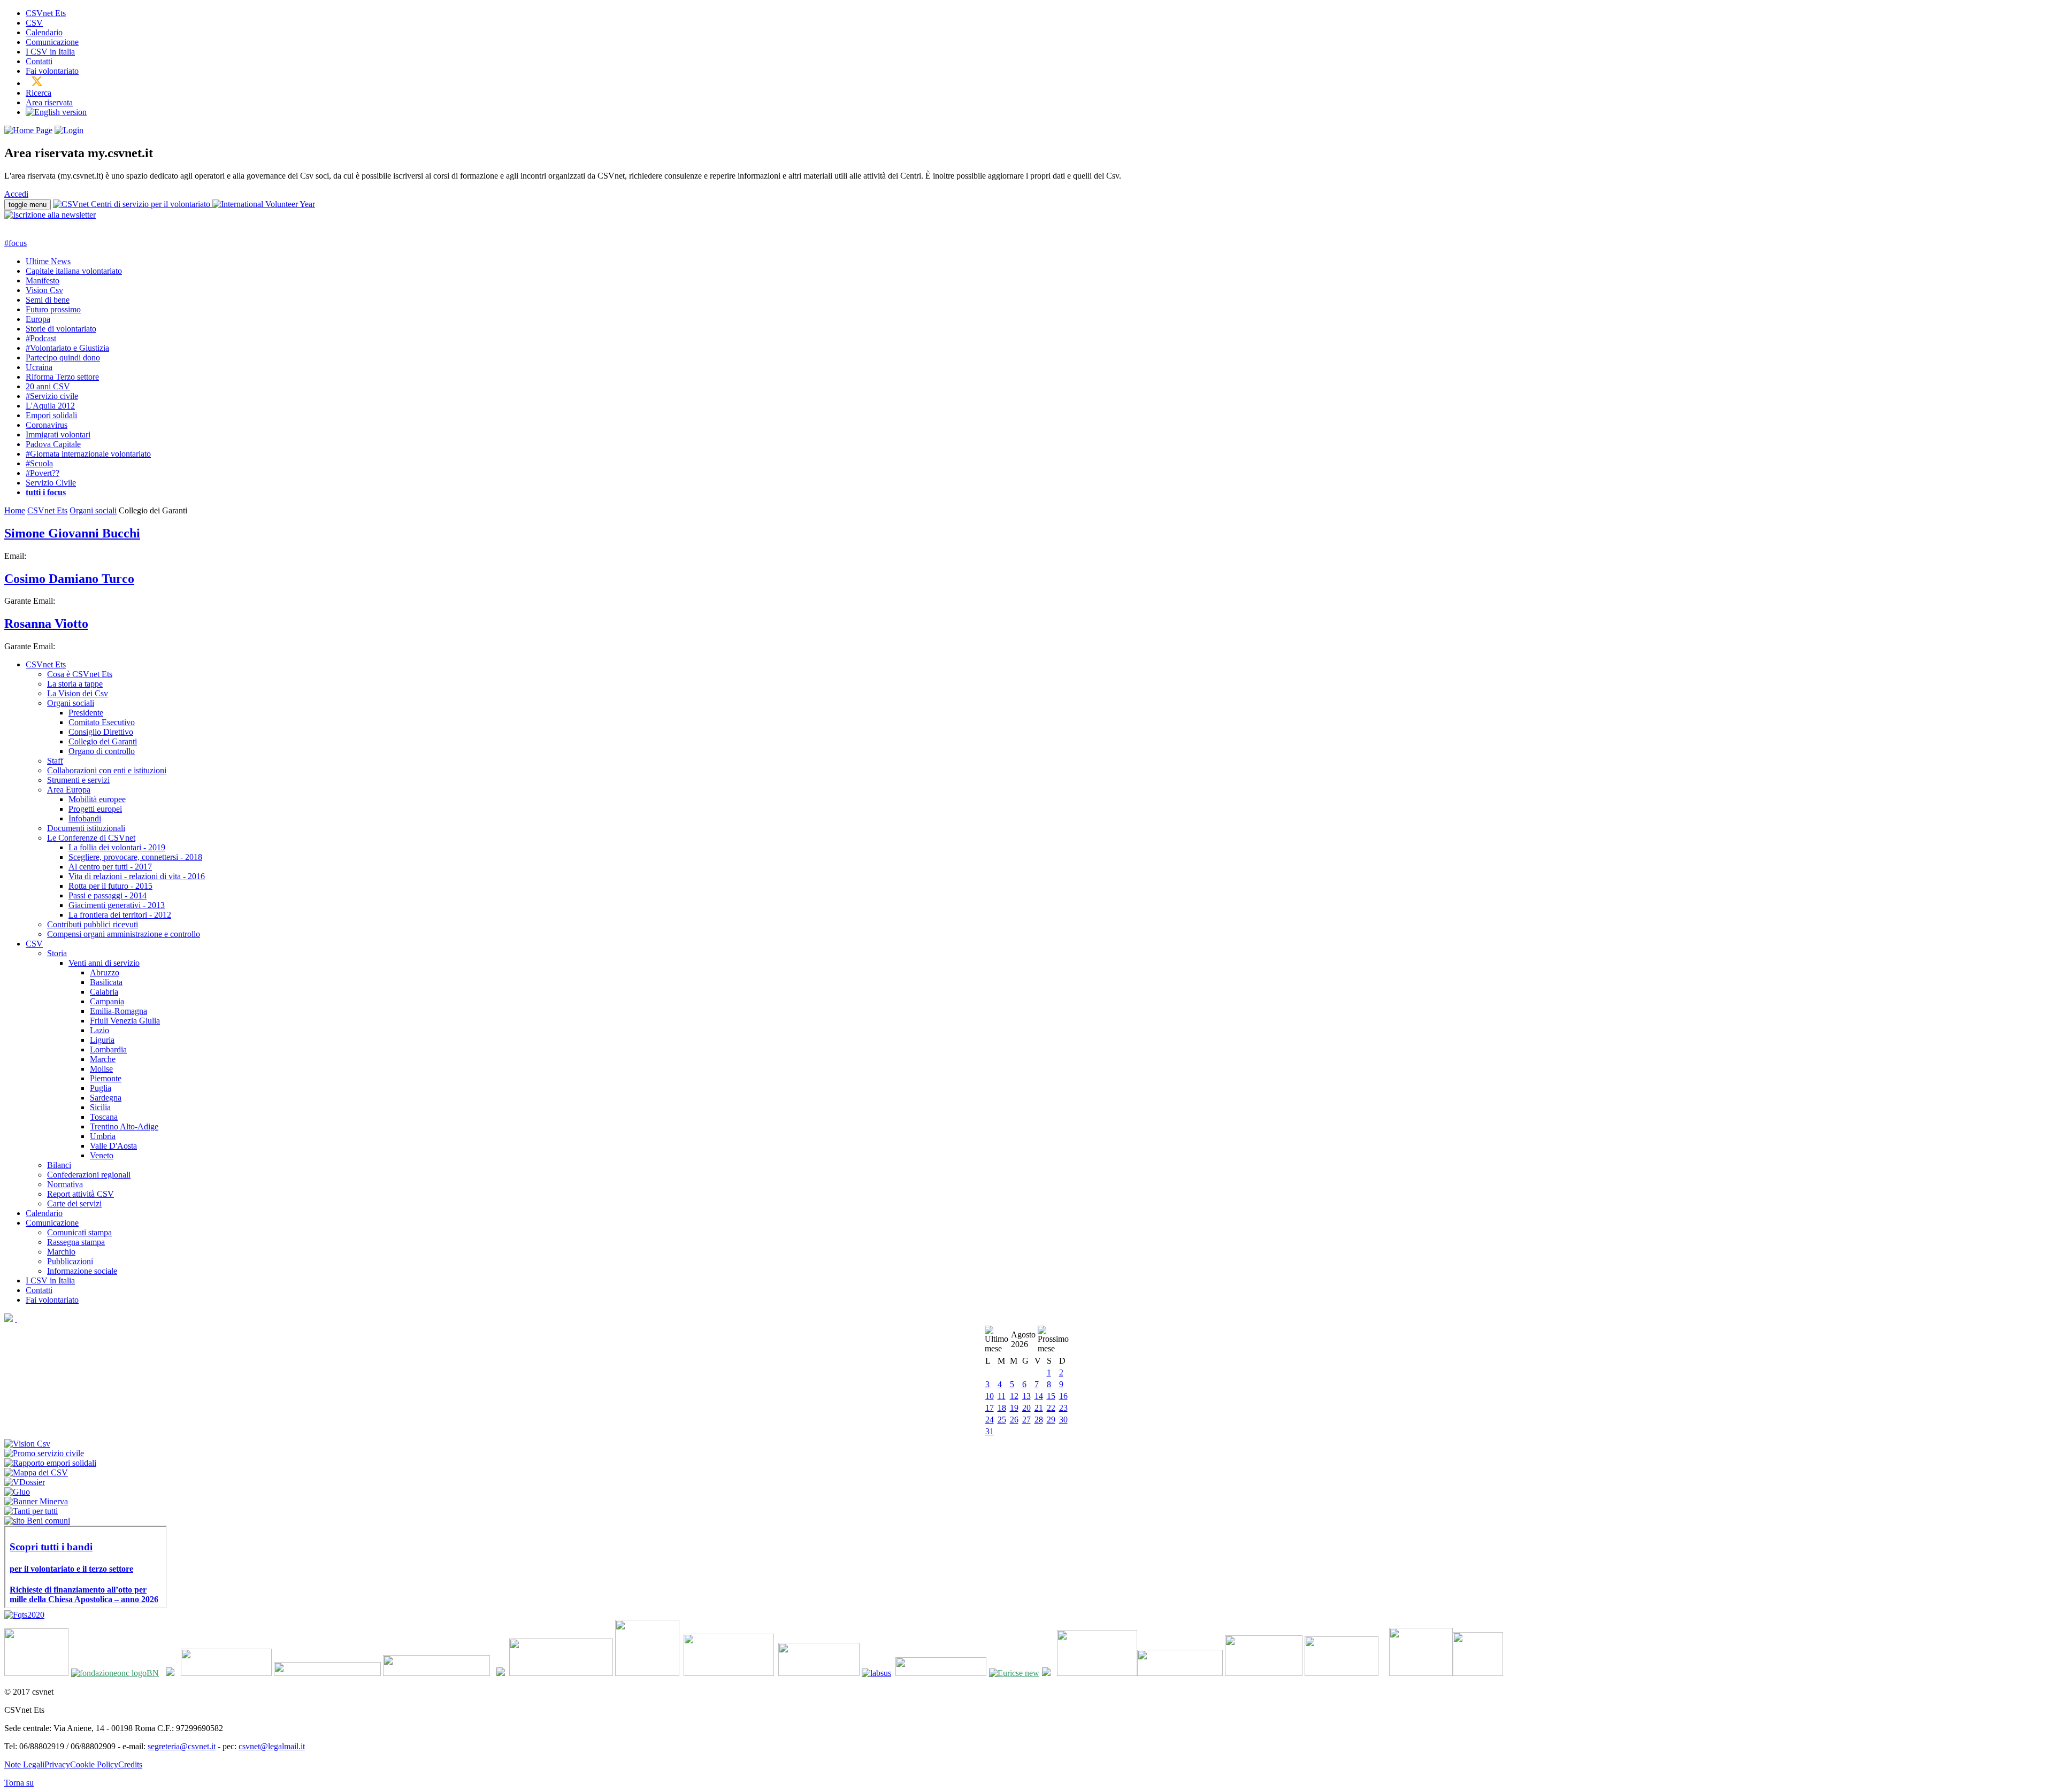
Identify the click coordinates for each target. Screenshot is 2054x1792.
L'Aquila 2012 (50, 406)
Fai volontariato (52, 71)
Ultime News (48, 261)
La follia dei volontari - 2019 (117, 847)
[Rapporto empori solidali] (50, 1463)
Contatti (39, 61)
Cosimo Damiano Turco (69, 579)
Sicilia (100, 1107)
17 (990, 1408)
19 (1014, 1408)
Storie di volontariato (61, 329)
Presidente (86, 713)
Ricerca (39, 93)
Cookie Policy (94, 1764)
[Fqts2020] (24, 1615)
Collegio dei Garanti (103, 741)
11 (1002, 1396)
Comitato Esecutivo (102, 722)
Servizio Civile (51, 483)
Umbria (103, 1136)
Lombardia (108, 1049)
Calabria (104, 992)
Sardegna (106, 1098)
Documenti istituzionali (86, 828)
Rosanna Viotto (46, 624)
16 (1063, 1396)
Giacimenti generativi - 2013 (117, 905)
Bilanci (59, 1165)
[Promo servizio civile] (44, 1453)
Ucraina (39, 367)
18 (1002, 1408)
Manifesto (43, 280)
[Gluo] (17, 1492)
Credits (130, 1764)
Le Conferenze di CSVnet (91, 838)
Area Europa (69, 790)
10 (990, 1396)
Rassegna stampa (76, 1242)
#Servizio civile (52, 396)
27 (1026, 1420)
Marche (103, 1059)
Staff (55, 761)
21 (1039, 1408)
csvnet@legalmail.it (272, 1746)
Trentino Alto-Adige (124, 1126)
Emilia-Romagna (118, 1011)
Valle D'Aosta (113, 1146)
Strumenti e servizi (78, 780)
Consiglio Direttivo (101, 732)
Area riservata (49, 102)
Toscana (104, 1117)
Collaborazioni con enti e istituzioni (107, 770)
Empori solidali (51, 415)
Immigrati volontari (58, 434)
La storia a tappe (75, 684)
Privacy (57, 1764)
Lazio (99, 1030)
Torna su (19, 1783)
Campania (107, 1001)
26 (1014, 1420)
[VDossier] (25, 1482)
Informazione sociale (82, 1271)
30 (1063, 1420)
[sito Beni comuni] (37, 1521)
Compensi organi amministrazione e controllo (124, 934)
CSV (34, 23)
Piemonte (106, 1078)
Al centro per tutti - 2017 (110, 867)
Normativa (65, 1184)
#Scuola (39, 463)
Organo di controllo (102, 751)
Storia (57, 953)
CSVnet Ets (46, 13)
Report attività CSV (81, 1194)
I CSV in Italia (50, 52)
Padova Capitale (53, 444)
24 (990, 1420)
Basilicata (106, 982)
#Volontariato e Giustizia (67, 348)
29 (1051, 1420)
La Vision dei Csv (78, 693)
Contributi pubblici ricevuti (93, 924)
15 (1051, 1396)
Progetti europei (95, 809)
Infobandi (85, 818)
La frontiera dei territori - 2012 (120, 915)
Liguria (102, 1040)
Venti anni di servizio (104, 963)
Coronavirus (47, 425)
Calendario (44, 32)
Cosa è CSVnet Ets (80, 674)
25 (1002, 1420)
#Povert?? (43, 473)
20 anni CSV (48, 386)
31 (990, 1431)
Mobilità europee (97, 799)
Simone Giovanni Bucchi (72, 533)
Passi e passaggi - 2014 (108, 895)
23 (1063, 1408)
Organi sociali (93, 510)
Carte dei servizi (74, 1203)
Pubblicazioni (70, 1261)
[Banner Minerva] (36, 1501)
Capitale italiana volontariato (74, 271)
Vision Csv (44, 290)
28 (1039, 1420)
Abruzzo (105, 972)
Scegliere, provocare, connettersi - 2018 (135, 857)
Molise (101, 1069)
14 (1039, 1396)
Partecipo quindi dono (63, 357)
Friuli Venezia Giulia (125, 1021)
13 (1026, 1396)
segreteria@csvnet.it (182, 1746)
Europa (38, 319)
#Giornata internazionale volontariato (88, 454)
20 (1026, 1408)
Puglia (101, 1088)
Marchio (61, 1252)
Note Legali (24, 1764)
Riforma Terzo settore (62, 377)
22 (1051, 1408)
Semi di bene (48, 300)
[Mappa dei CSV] (36, 1472)
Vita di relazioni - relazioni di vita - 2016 (137, 876)
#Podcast (41, 338)
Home (15, 510)
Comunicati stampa (79, 1232)
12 (1014, 1396)
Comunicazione (52, 42)
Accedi (16, 194)
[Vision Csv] (27, 1444)
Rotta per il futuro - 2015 (110, 886)
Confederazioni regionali (89, 1175)
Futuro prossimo (53, 309)
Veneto (102, 1155)
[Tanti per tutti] (31, 1511)
